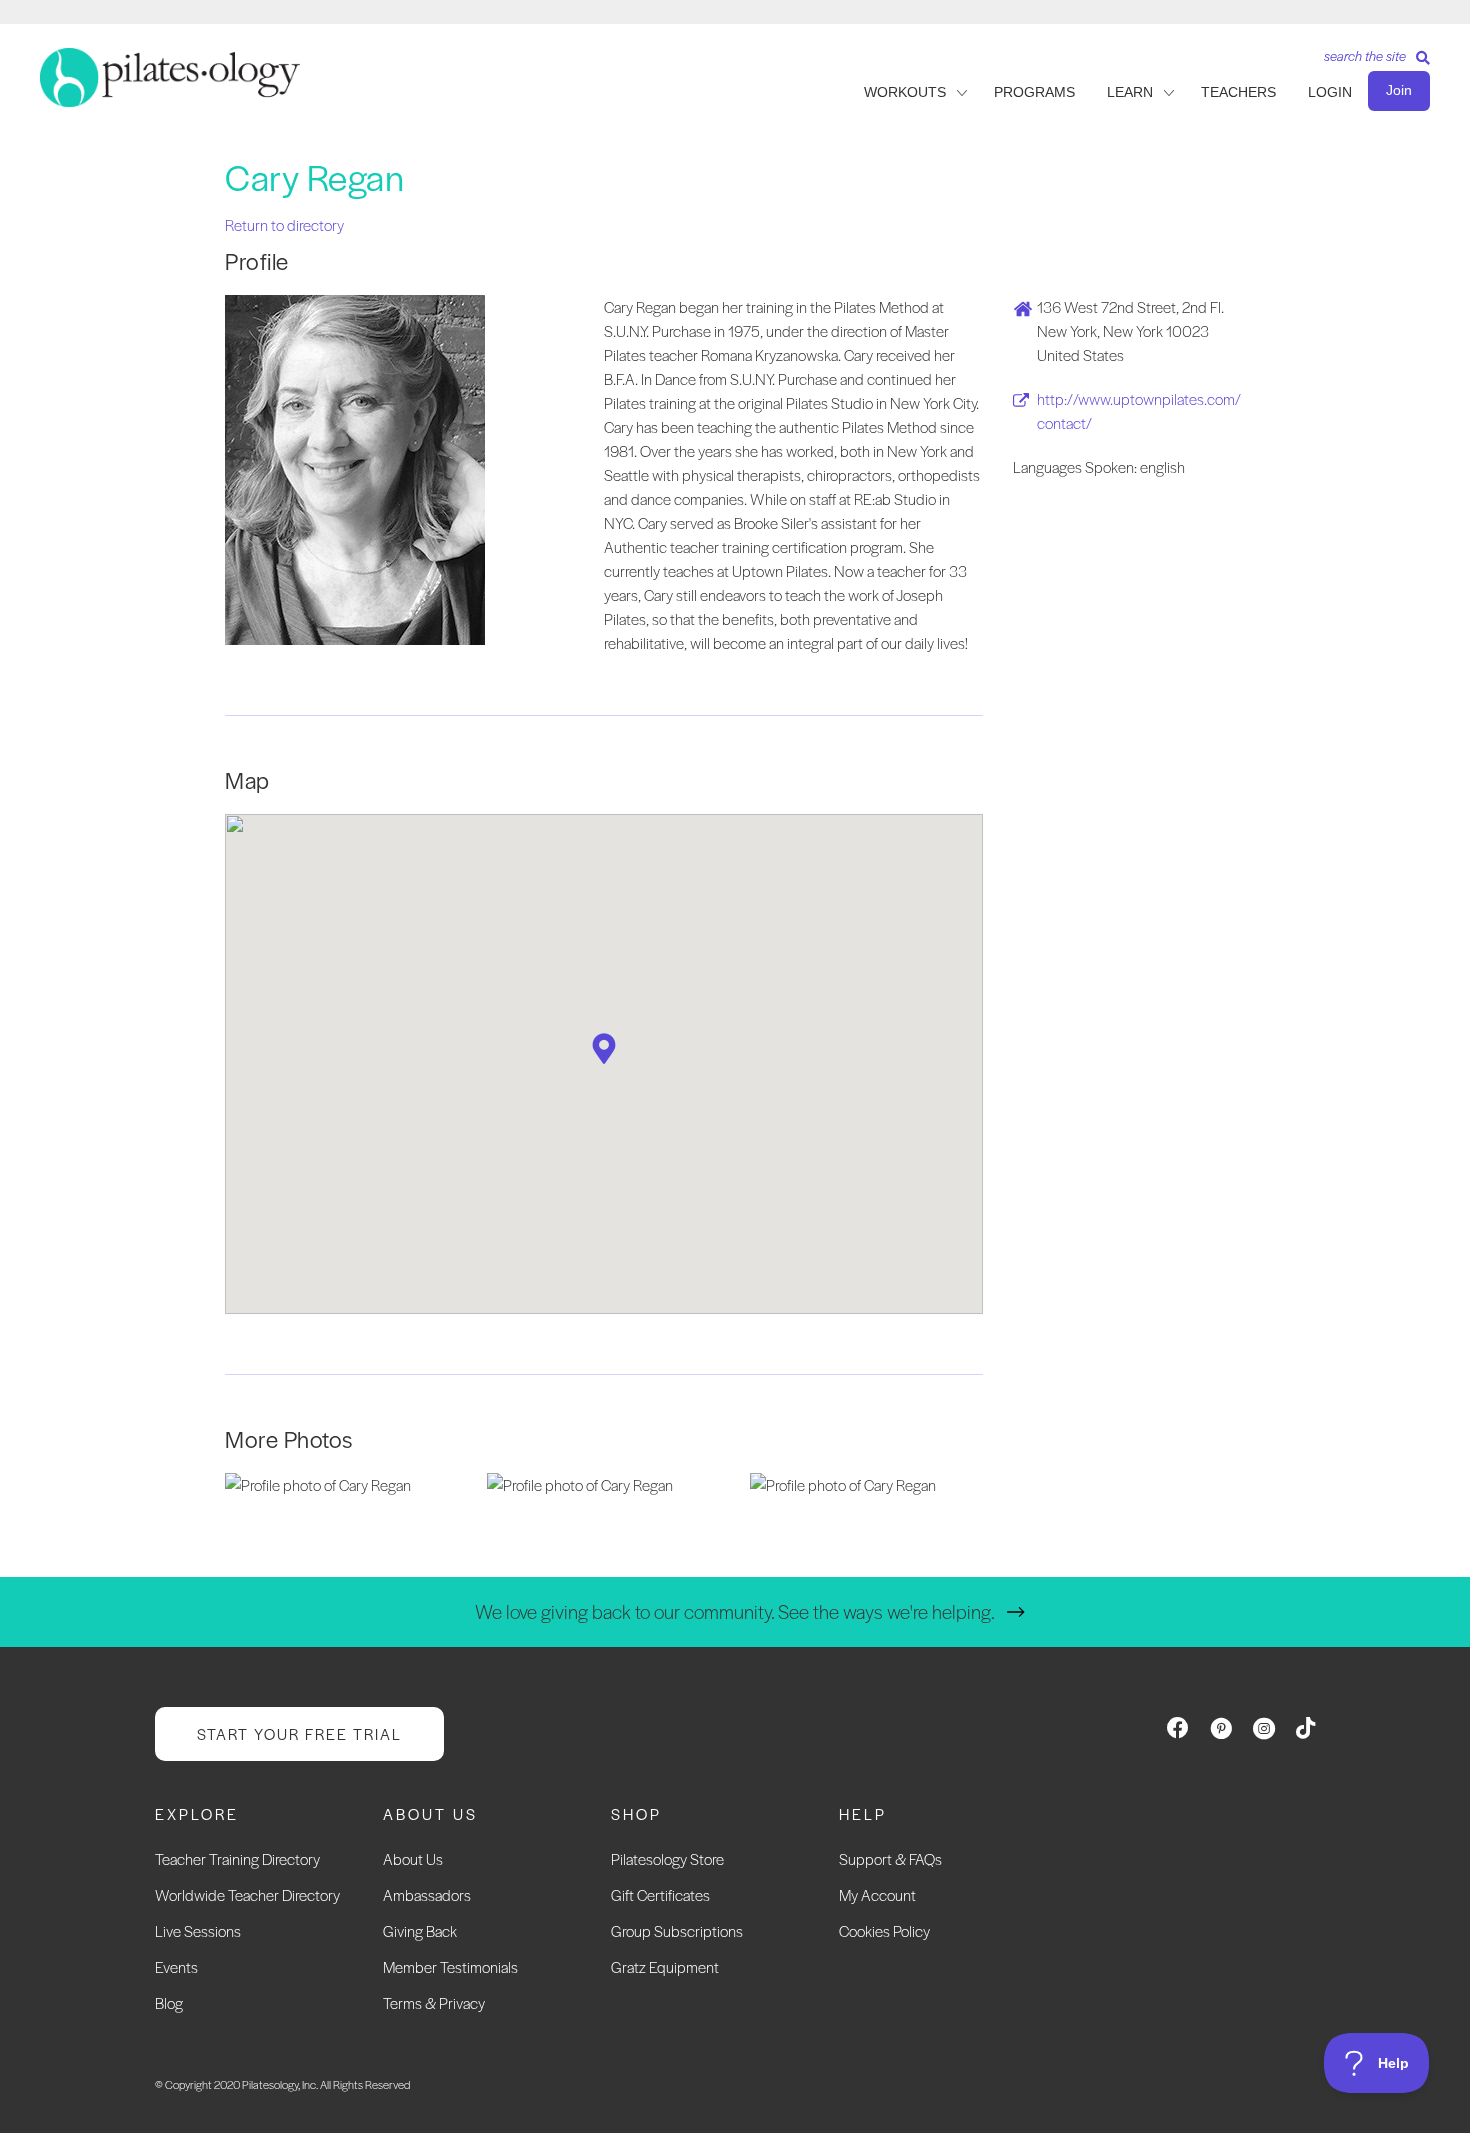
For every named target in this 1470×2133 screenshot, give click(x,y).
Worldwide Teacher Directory (247, 1894)
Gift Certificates (660, 1894)
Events (176, 1966)
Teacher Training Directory (237, 1858)
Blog (169, 2002)
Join (1399, 90)
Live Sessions (198, 1930)
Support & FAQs (890, 1858)
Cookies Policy (884, 1930)
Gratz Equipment (665, 1966)
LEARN (1130, 92)
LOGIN (1330, 92)
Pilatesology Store (667, 1858)
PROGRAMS (1034, 92)
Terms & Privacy (434, 2002)
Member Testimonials (450, 1966)
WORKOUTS (905, 92)
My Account (877, 1894)
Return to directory (284, 224)
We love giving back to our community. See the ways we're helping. (735, 1611)
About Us (413, 1858)
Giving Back (420, 1930)
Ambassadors (427, 1894)
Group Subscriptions (677, 1930)
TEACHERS (1238, 92)
